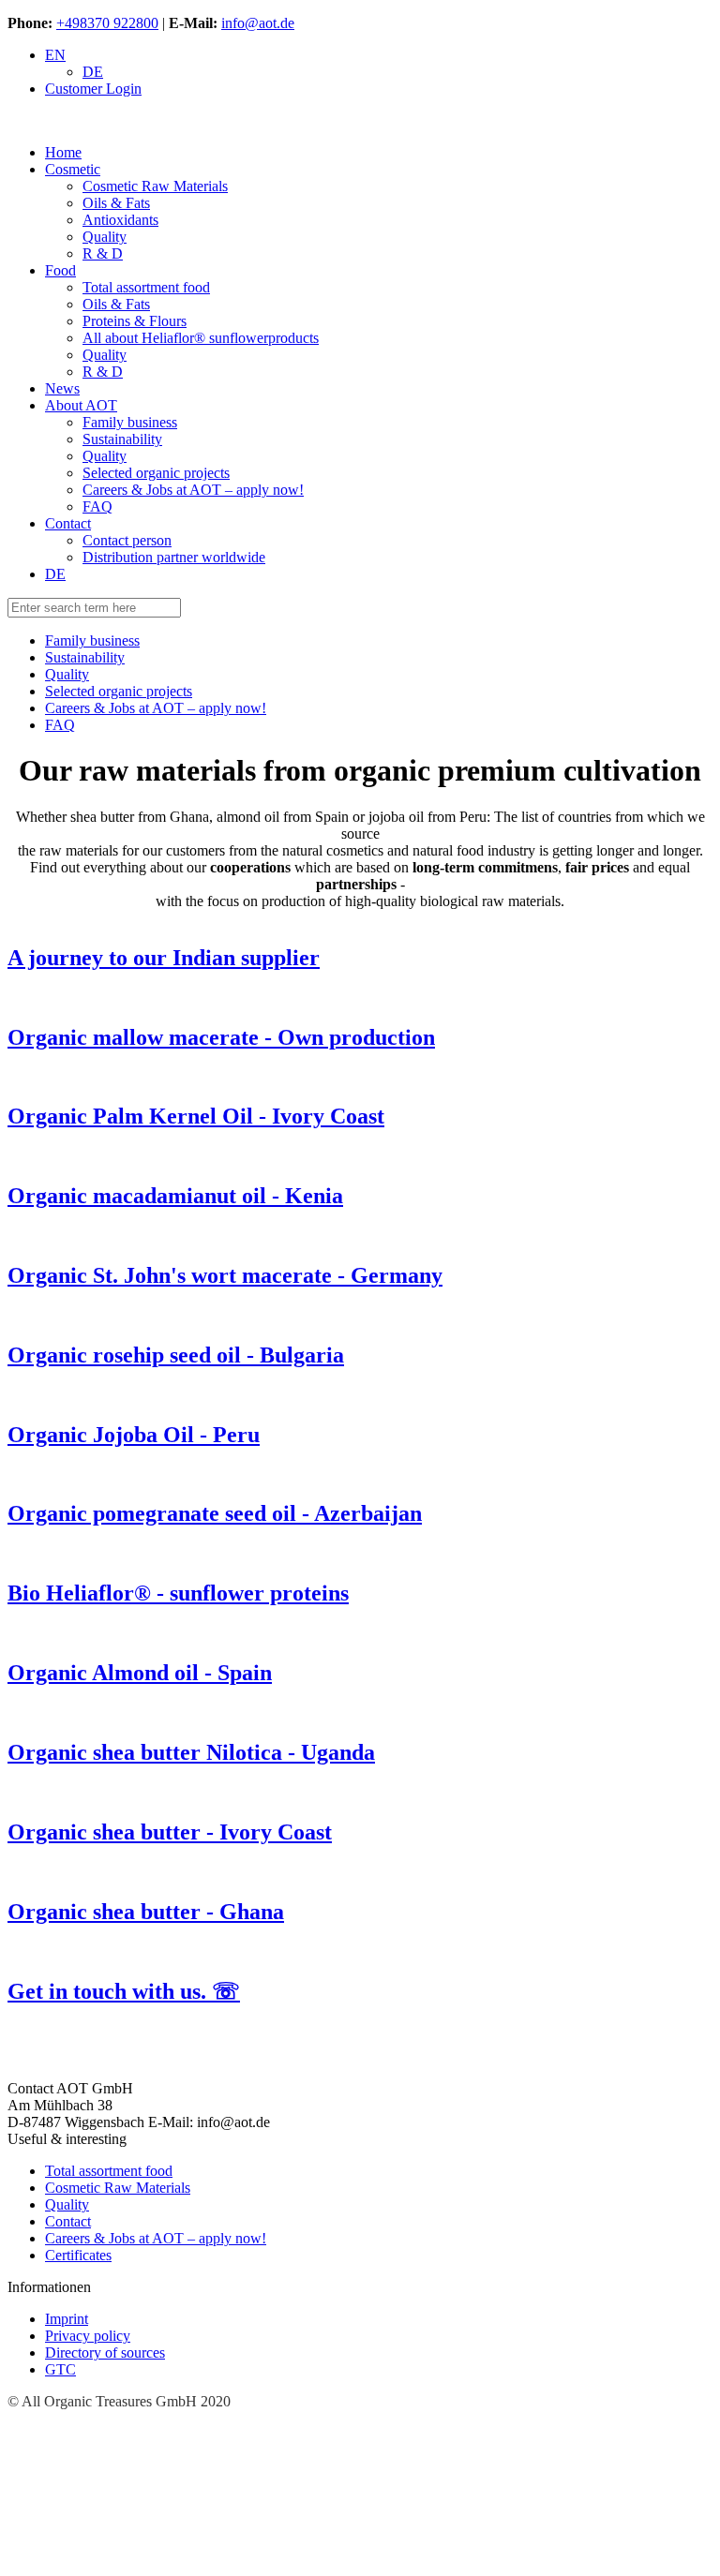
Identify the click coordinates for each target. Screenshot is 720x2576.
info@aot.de (258, 23)
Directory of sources (105, 2353)
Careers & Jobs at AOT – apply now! (156, 2238)
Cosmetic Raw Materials (118, 2188)
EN (55, 55)
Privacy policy (88, 2336)
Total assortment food (109, 2171)
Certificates (78, 2255)
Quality (67, 2204)
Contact (68, 2221)
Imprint (67, 2319)
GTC (60, 2369)
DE (93, 72)
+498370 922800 (107, 23)
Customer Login (93, 89)
